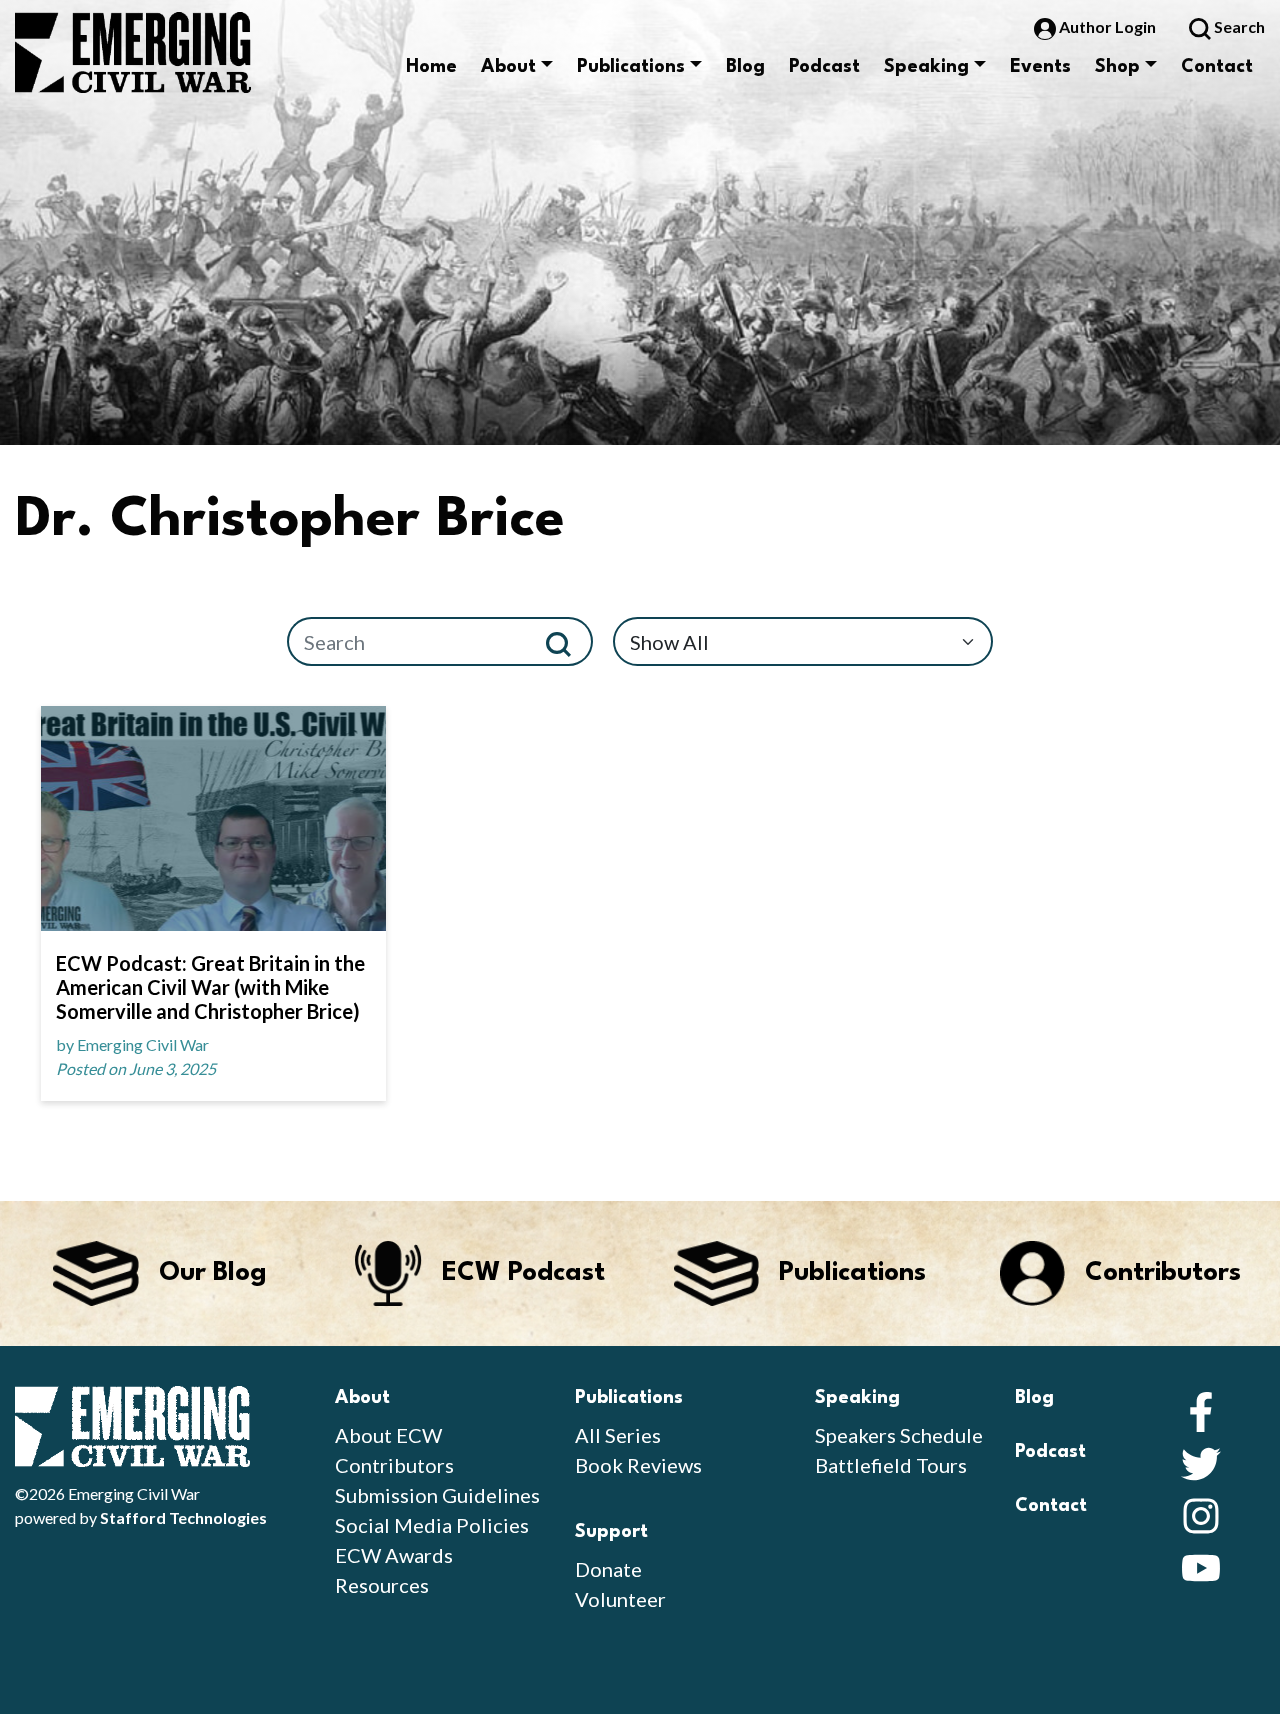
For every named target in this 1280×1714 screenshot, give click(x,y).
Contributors (394, 1465)
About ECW (388, 1435)
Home (431, 67)
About (508, 67)
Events (1040, 67)
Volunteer (620, 1599)
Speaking (926, 67)
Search (1238, 26)
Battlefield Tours (891, 1465)
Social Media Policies (432, 1525)
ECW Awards (394, 1555)
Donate (608, 1569)
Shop (1117, 67)
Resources (382, 1585)
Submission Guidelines (437, 1495)
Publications (631, 67)
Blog (745, 67)
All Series (618, 1435)
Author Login (1107, 26)
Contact (1217, 67)
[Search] (566, 641)
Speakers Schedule (899, 1435)
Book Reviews (638, 1465)
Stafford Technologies (183, 1517)
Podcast (824, 67)
